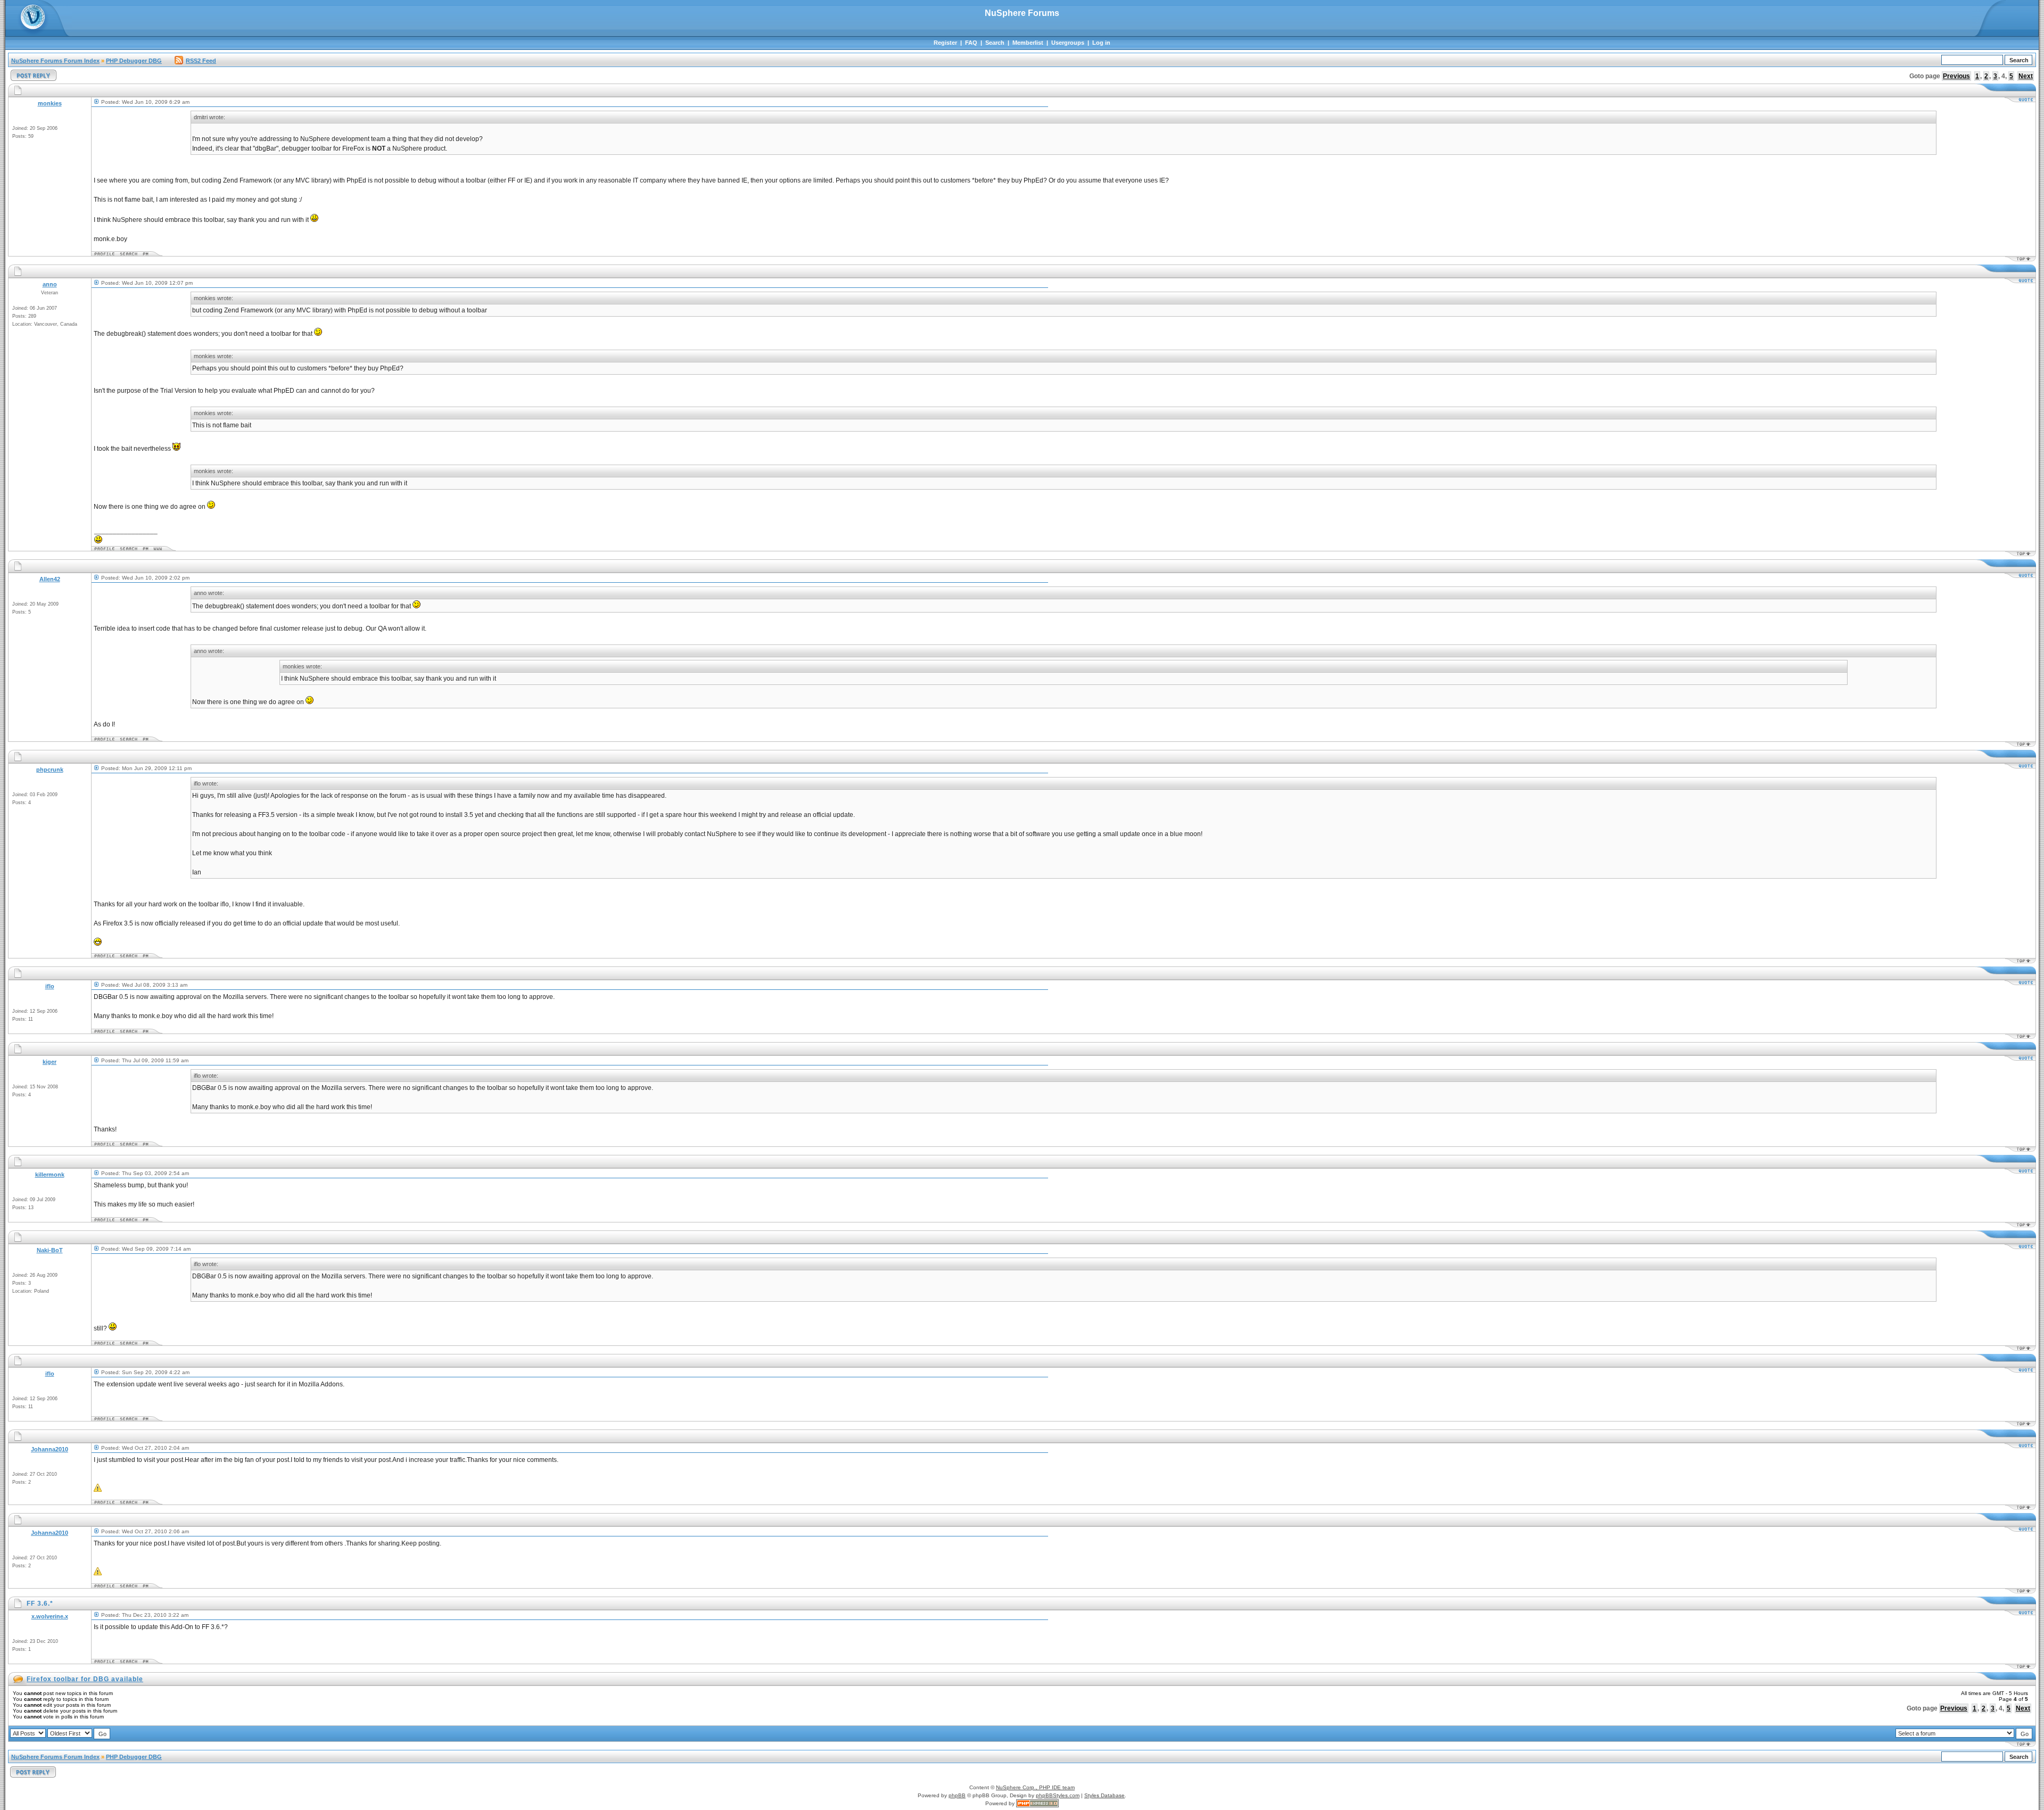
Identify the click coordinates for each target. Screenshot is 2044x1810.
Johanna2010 (50, 1449)
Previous (1956, 76)
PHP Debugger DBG (134, 61)
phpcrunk (50, 770)
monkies (50, 103)
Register (945, 43)
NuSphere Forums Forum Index (55, 61)
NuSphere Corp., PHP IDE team (1035, 1787)
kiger (50, 1062)
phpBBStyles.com (1058, 1795)
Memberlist (1028, 43)
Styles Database (1105, 1795)
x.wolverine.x (50, 1616)
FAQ (971, 43)
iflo (50, 986)
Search (995, 43)
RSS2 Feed (201, 61)
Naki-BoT (50, 1250)
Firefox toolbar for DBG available (85, 1679)
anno (50, 284)
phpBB (957, 1795)
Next (2026, 76)
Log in (1101, 43)
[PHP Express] (1037, 1803)
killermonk (50, 1175)
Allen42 (50, 579)
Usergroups (1068, 43)
